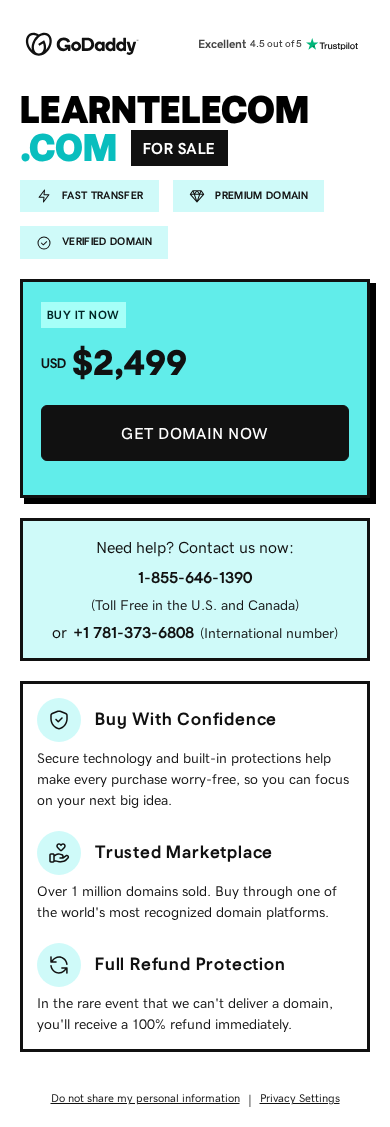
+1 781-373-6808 (133, 632)
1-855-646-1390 (195, 577)
